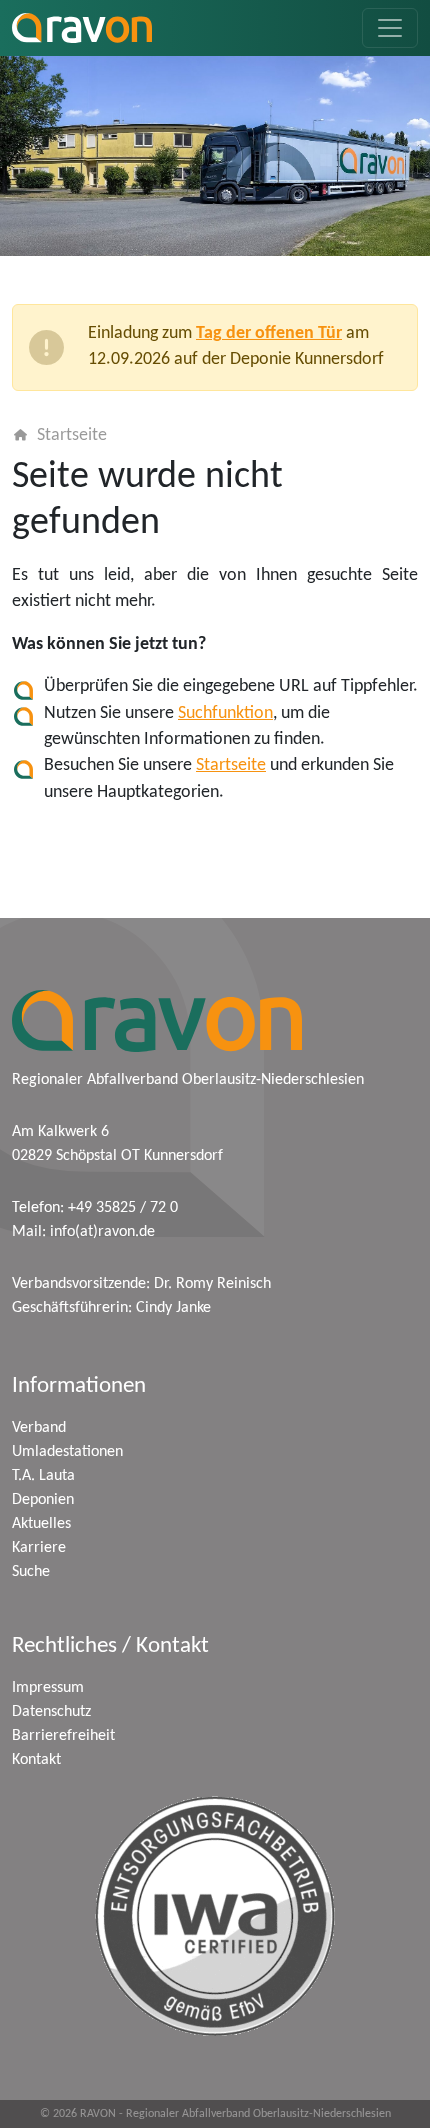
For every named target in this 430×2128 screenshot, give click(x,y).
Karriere (39, 1548)
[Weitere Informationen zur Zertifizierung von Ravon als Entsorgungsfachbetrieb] (215, 1916)
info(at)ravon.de (102, 1232)
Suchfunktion (225, 713)
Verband (39, 1428)
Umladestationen (67, 1452)
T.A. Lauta (43, 1476)
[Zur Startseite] (82, 28)
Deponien (43, 1500)
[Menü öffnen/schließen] (390, 28)
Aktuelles (41, 1524)
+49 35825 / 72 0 (123, 1208)
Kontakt (36, 1760)
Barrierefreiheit (63, 1736)
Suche (31, 1572)
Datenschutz (51, 1712)
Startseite (72, 435)
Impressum (48, 1688)
